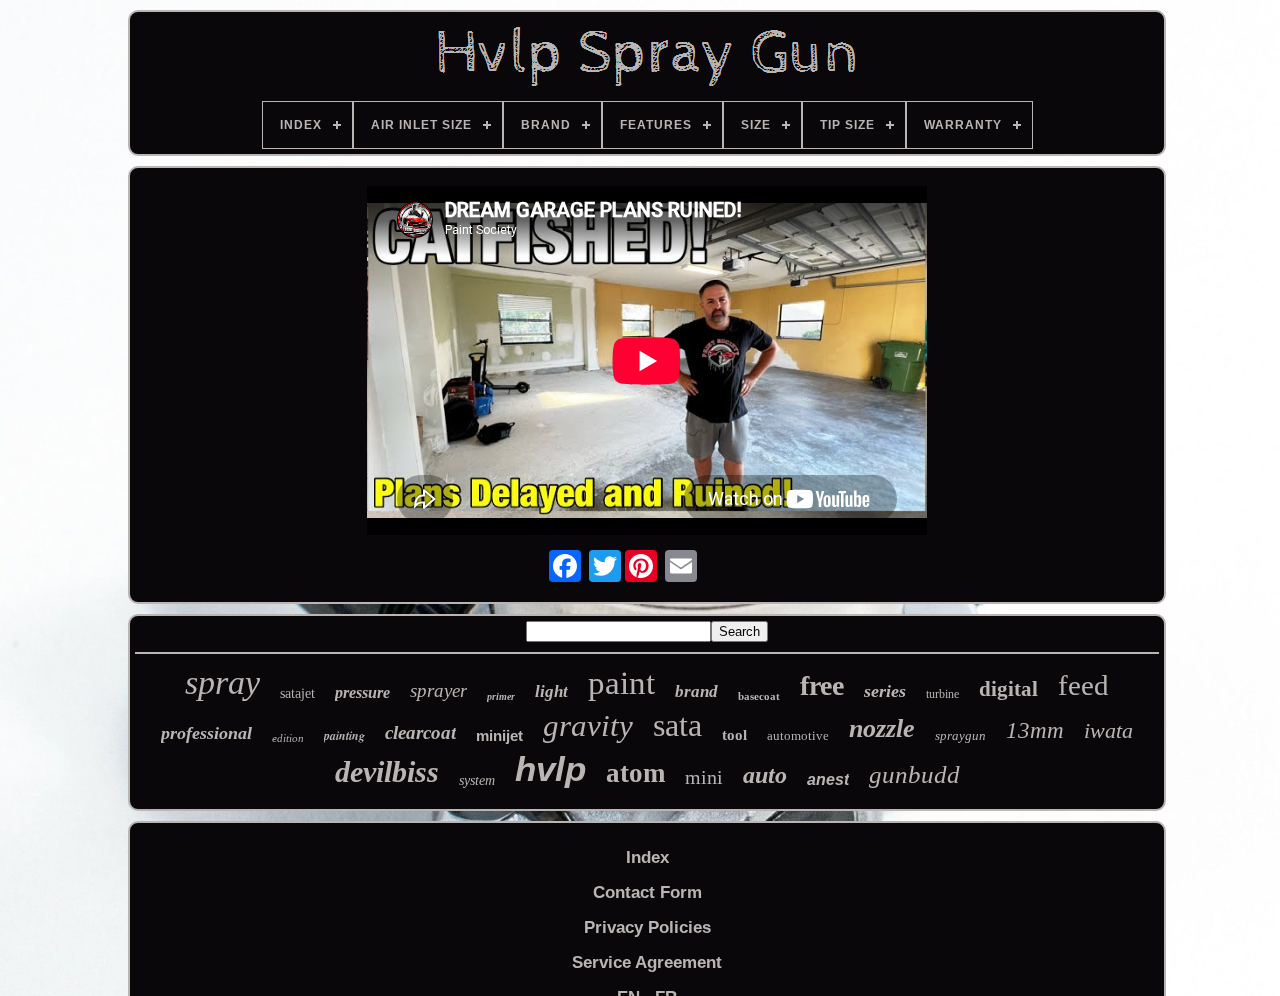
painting (344, 735)
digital (1008, 689)
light (551, 691)
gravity (588, 725)
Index (647, 857)
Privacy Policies (647, 927)
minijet (499, 735)
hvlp (550, 768)
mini (704, 777)
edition (288, 738)
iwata (1108, 730)
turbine (942, 694)
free (822, 685)
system (477, 780)
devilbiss (387, 771)
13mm (1035, 730)
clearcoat (420, 732)
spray (222, 682)
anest (828, 779)
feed (1083, 685)
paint (621, 683)
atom (635, 773)
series (885, 691)
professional (206, 733)
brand (696, 691)
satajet (297, 693)
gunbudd (914, 774)
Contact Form (647, 892)
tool (734, 735)
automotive (798, 735)
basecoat (759, 696)
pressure (362, 692)
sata (677, 725)
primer (501, 696)
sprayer (438, 690)
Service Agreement (647, 962)
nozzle (882, 728)
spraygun (960, 735)
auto (765, 775)
